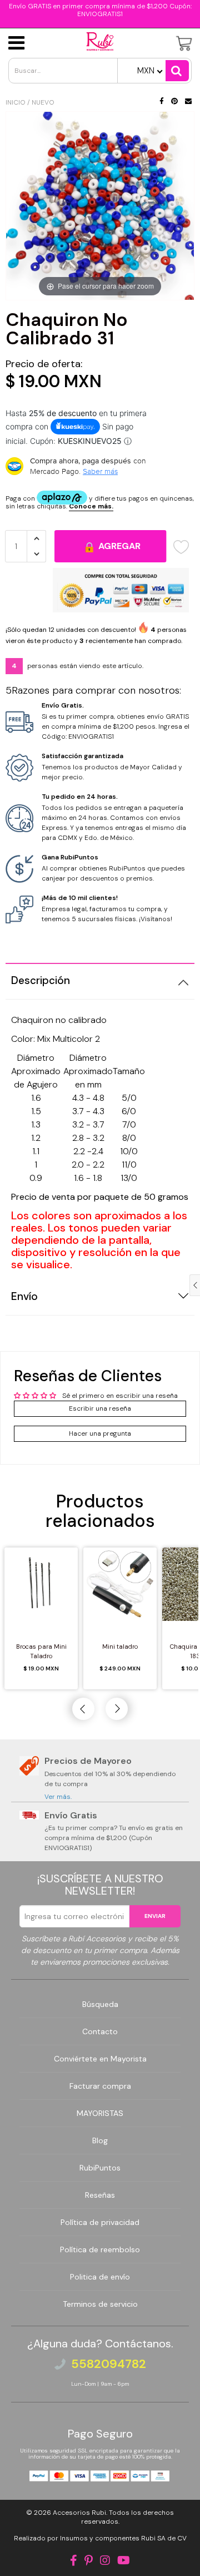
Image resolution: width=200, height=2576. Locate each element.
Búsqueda (100, 2004)
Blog (100, 2140)
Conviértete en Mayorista (100, 2059)
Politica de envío (100, 2277)
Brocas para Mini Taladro (41, 1651)
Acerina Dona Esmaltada (92, 2551)
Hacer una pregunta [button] (100, 1433)
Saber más (100, 471)
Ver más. (58, 1797)
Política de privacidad (100, 2222)
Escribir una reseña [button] (100, 1408)
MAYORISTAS (100, 2113)
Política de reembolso (100, 2249)
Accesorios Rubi (79, 2513)
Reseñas (100, 2195)
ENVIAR (155, 1916)
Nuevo (43, 102)
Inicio (16, 102)
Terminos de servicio (100, 2304)
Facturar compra (100, 2086)
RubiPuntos (100, 2168)
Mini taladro (120, 1647)
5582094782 (109, 2364)
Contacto (100, 2031)
